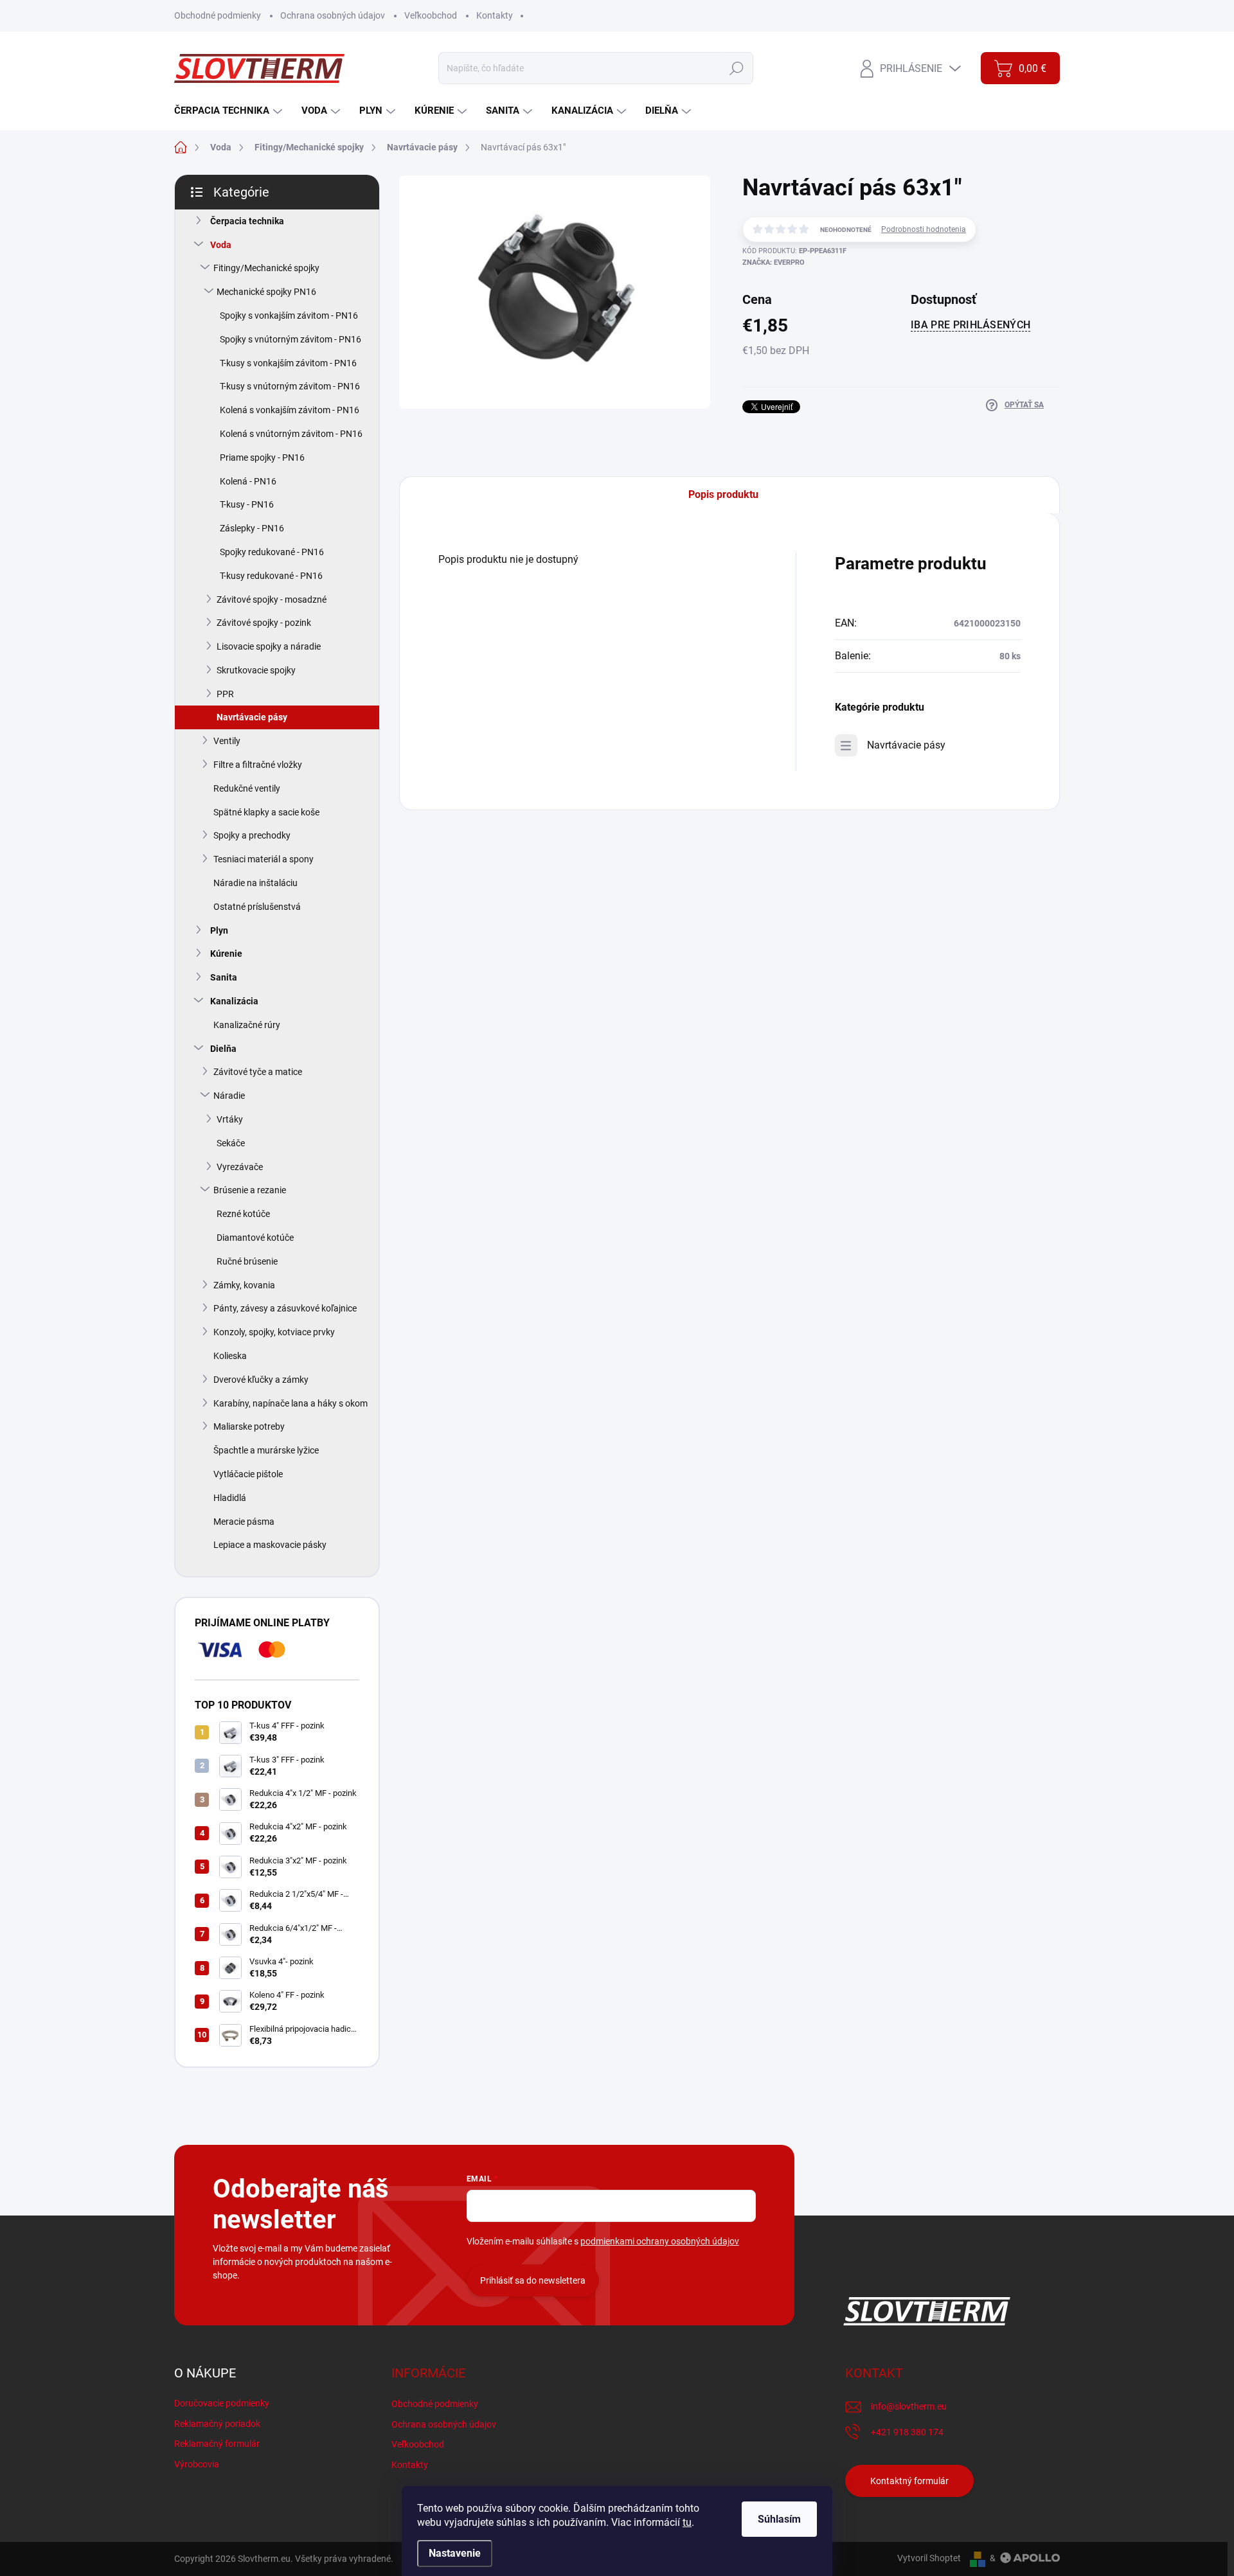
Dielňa (223, 1049)
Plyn (219, 930)
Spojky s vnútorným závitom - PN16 (291, 339)
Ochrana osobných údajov (333, 15)
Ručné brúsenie (247, 1261)
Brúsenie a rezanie (250, 1190)
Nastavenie (455, 2553)
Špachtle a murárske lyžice (266, 1450)
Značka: (773, 262)
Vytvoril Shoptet (929, 2558)
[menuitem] (230, 111)
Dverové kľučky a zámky (261, 1380)
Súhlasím (779, 2519)
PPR (225, 694)
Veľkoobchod (431, 15)
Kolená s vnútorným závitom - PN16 (291, 434)
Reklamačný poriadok (217, 2424)
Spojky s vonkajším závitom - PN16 (289, 315)
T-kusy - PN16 (247, 504)
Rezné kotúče (243, 1214)
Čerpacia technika (247, 221)
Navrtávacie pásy (252, 717)
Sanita (224, 977)
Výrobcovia (197, 2464)
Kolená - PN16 (248, 481)
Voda (221, 245)
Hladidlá (230, 1498)
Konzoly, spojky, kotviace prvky (274, 1332)
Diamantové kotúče (255, 1238)
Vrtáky (230, 1119)
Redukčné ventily (247, 788)
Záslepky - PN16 (252, 528)
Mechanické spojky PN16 (266, 292)
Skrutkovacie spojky (256, 670)
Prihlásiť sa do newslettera (533, 2280)
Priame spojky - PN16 (262, 457)
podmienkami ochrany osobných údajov (660, 2241)
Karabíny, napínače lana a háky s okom (291, 1403)
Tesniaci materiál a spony (264, 859)
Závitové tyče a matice (258, 1072)
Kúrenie (226, 954)
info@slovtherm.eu (909, 2406)
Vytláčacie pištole (248, 1474)
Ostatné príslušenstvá (257, 907)
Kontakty (495, 15)
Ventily (227, 741)
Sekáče (231, 1143)
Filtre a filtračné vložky (258, 765)
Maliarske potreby (249, 1426)
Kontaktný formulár (909, 2481)
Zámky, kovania (244, 1285)
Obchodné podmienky (218, 15)
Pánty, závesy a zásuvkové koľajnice (285, 1308)
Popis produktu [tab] (723, 494)
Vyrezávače (240, 1167)
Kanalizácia (234, 1001)
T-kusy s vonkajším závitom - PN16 (288, 363)
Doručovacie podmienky (222, 2403)
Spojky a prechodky (252, 835)
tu (687, 2522)
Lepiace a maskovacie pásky (270, 1545)
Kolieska (230, 1356)
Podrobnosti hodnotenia (924, 229)
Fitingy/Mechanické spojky (266, 268)
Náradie (229, 1096)
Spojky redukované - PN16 (272, 552)
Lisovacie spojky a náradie (269, 646)
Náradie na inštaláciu (255, 883)
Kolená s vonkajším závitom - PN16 (290, 410)
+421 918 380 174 (907, 2432)
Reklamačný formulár (217, 2444)
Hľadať (737, 68)
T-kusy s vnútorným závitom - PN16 (290, 386)
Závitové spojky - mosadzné (272, 600)
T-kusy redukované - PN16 (271, 576)
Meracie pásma (244, 1522)
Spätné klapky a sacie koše (266, 812)
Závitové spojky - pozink (264, 623)
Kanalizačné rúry (247, 1025)
